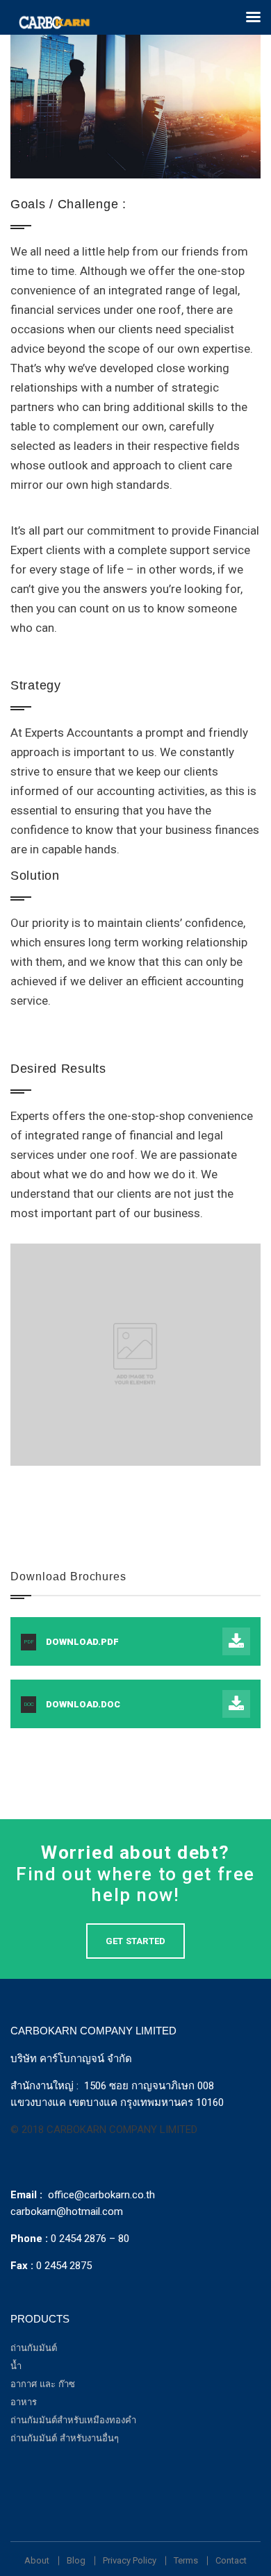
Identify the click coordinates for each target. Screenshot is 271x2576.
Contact (231, 2560)
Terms (186, 2560)
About (37, 2560)
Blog (76, 2560)
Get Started (136, 1941)
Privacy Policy (130, 2560)
